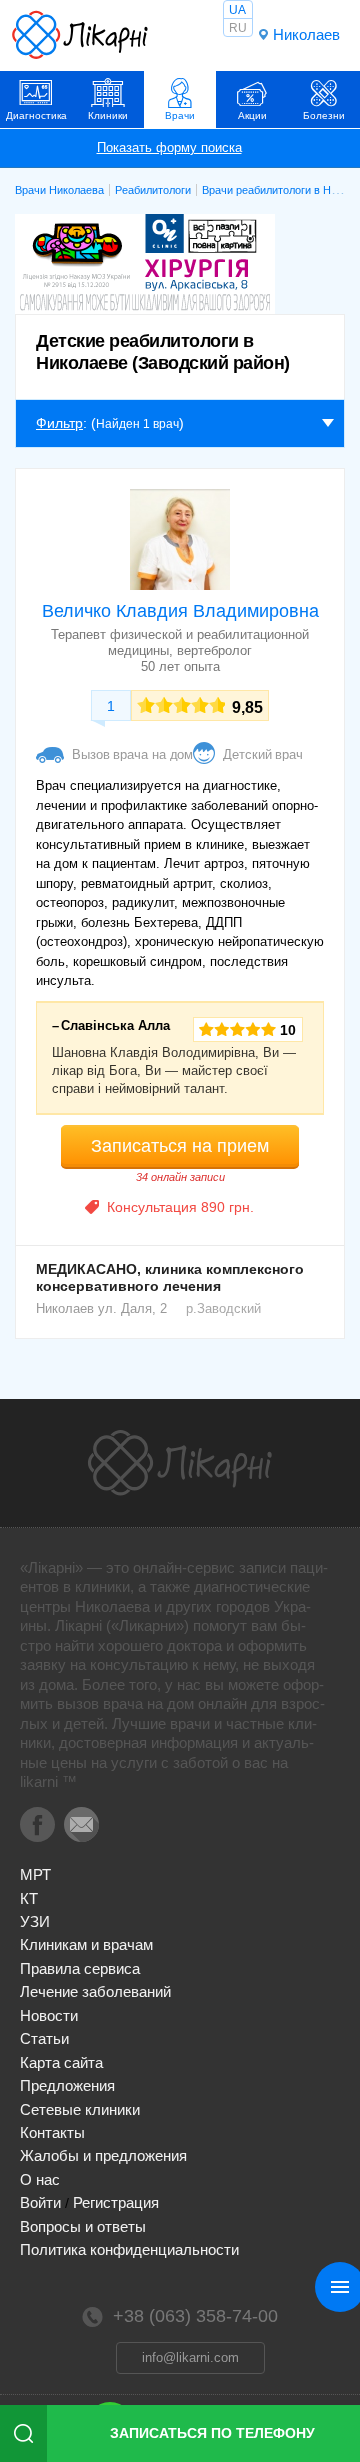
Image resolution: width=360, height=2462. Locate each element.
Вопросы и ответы (83, 2226)
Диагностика (36, 115)
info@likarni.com (190, 2357)
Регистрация (116, 2202)
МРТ (35, 1874)
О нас (40, 2179)
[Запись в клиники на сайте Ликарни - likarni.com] (80, 35)
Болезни (324, 115)
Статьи (44, 2038)
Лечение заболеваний (95, 1991)
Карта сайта (61, 2062)
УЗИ (35, 1921)
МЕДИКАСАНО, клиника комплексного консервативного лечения (170, 1277)
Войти (40, 2202)
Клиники (108, 115)
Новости (49, 2015)
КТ (29, 1898)
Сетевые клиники (80, 2109)
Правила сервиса (80, 1968)
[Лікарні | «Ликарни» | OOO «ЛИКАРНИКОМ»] (180, 1463)
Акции (252, 115)
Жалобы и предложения (103, 2155)
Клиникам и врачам (86, 1944)
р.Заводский (223, 1308)
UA (237, 10)
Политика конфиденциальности (129, 2249)
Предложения (67, 2085)
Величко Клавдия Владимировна (180, 611)
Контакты (52, 2132)
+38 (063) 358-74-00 (195, 2316)
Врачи (180, 115)
